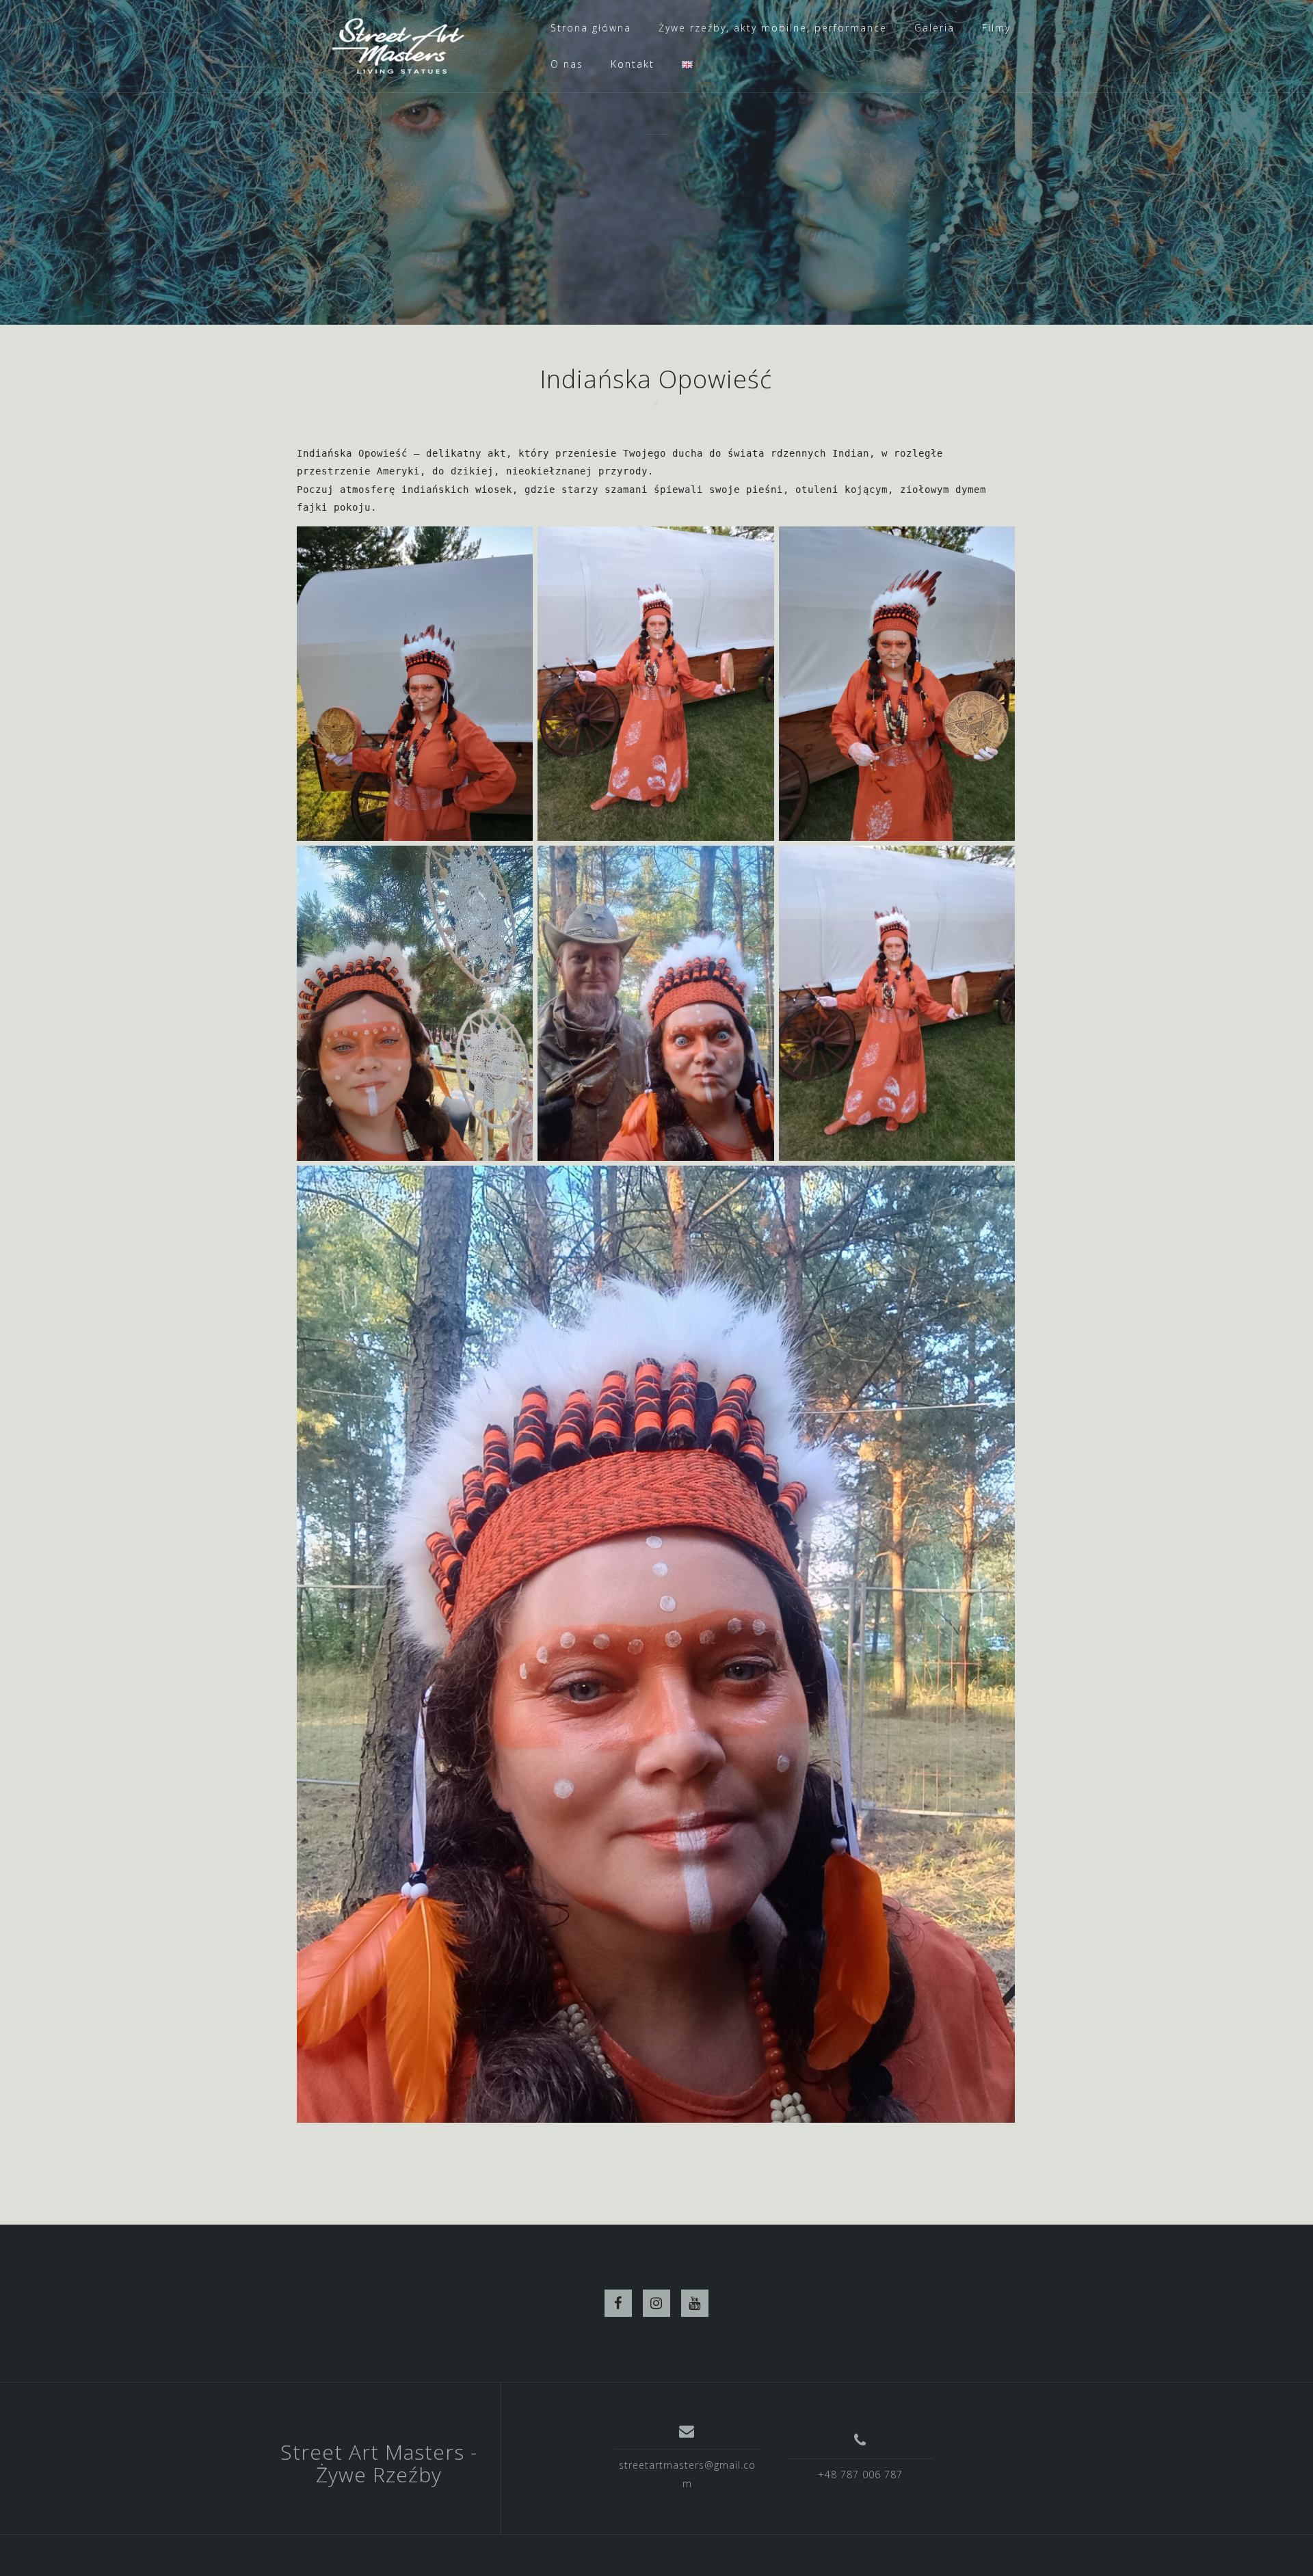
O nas (567, 64)
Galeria (934, 28)
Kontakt (633, 64)
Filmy (996, 28)
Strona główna (591, 28)
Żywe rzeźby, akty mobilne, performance (773, 28)
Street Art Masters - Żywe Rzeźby (379, 2463)
